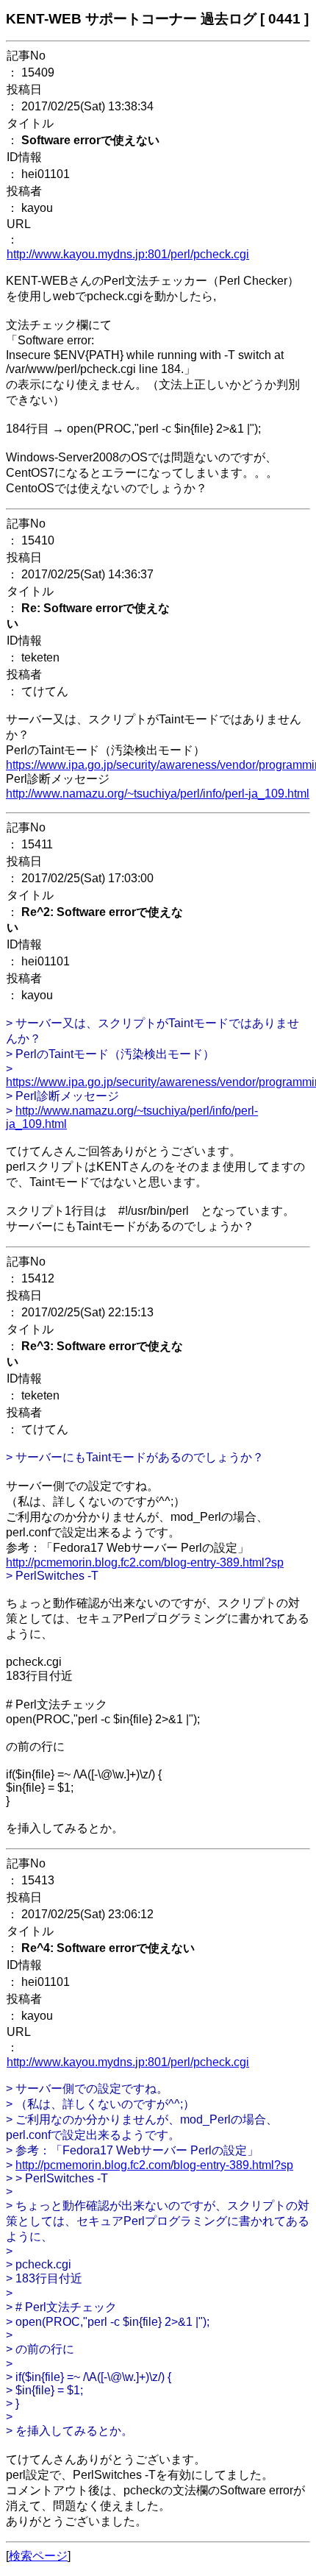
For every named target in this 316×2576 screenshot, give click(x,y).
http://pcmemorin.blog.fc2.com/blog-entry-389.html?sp (145, 1562)
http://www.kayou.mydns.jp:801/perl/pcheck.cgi (128, 254)
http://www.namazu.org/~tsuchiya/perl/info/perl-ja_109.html (158, 794)
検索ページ (38, 2556)
